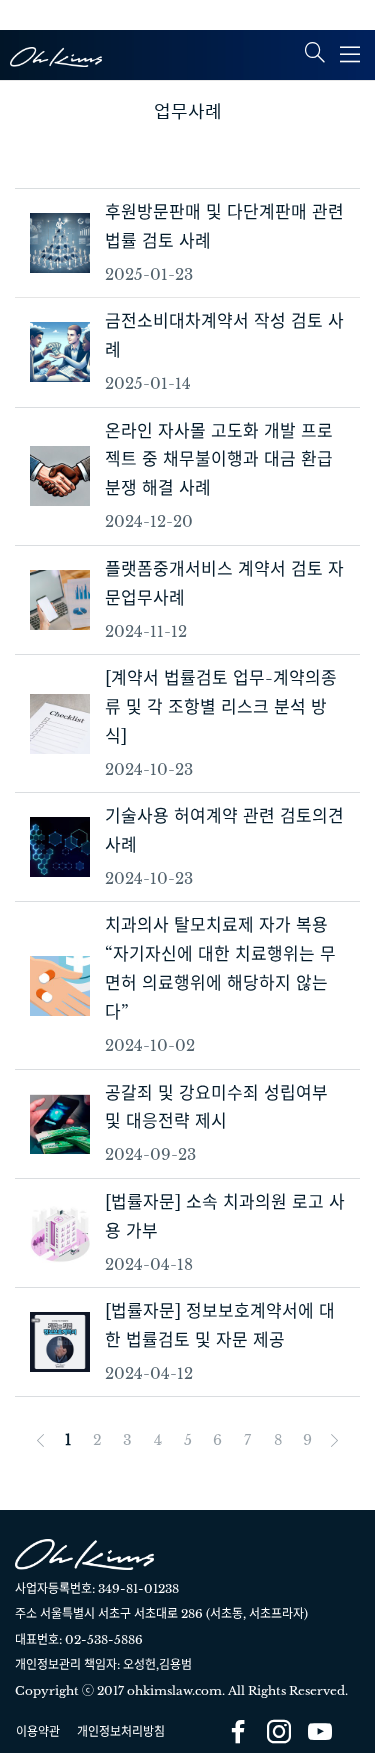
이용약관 (38, 1731)
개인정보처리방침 (121, 1731)
